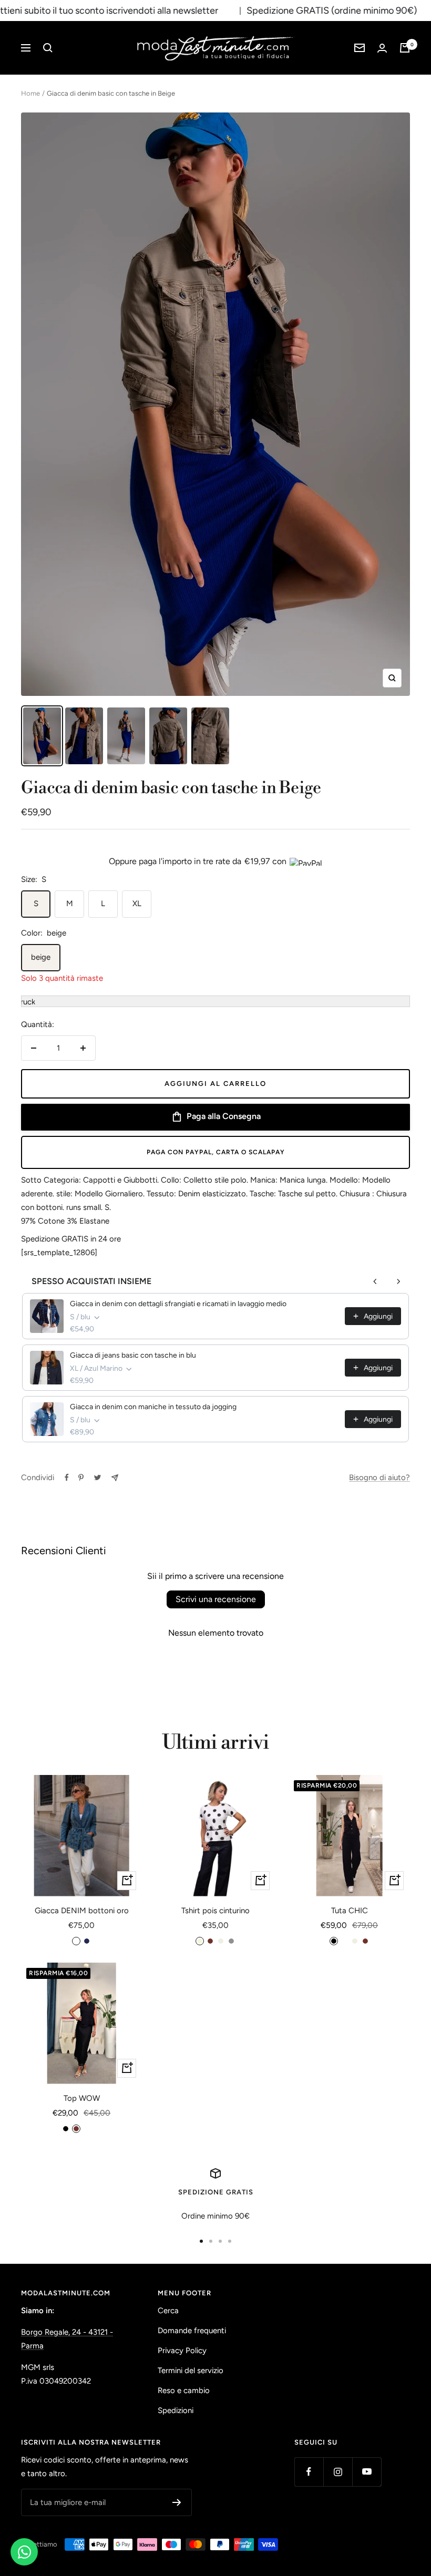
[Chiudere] (373, 1171)
